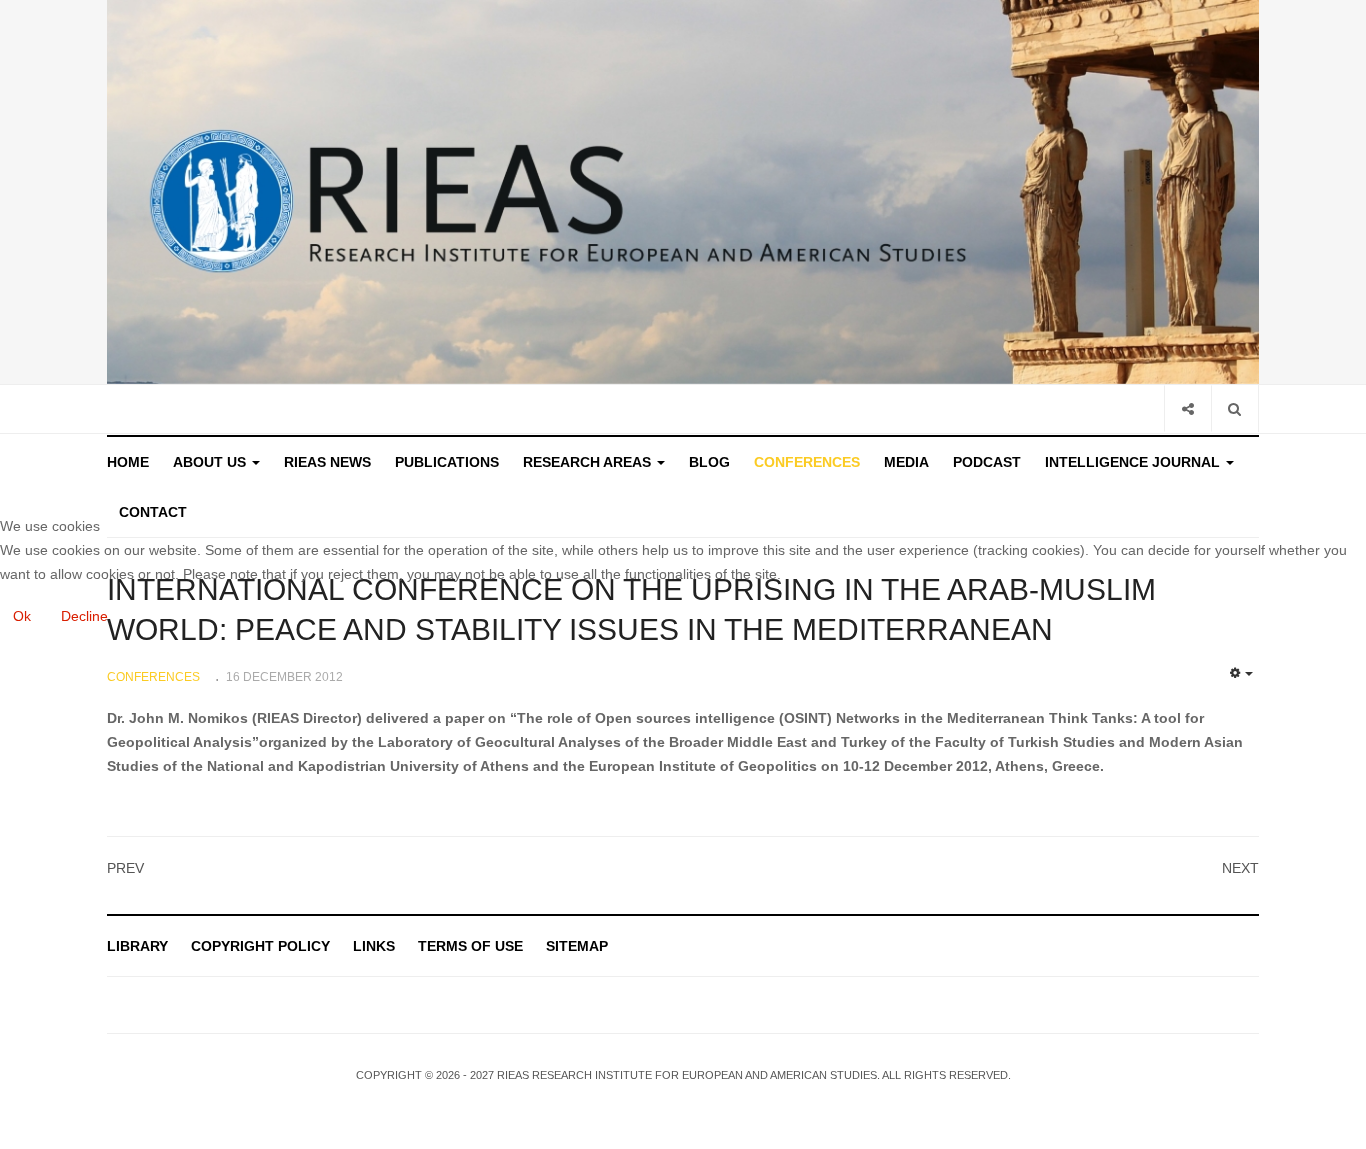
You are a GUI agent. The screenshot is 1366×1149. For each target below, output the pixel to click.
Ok (22, 616)
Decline (84, 616)
